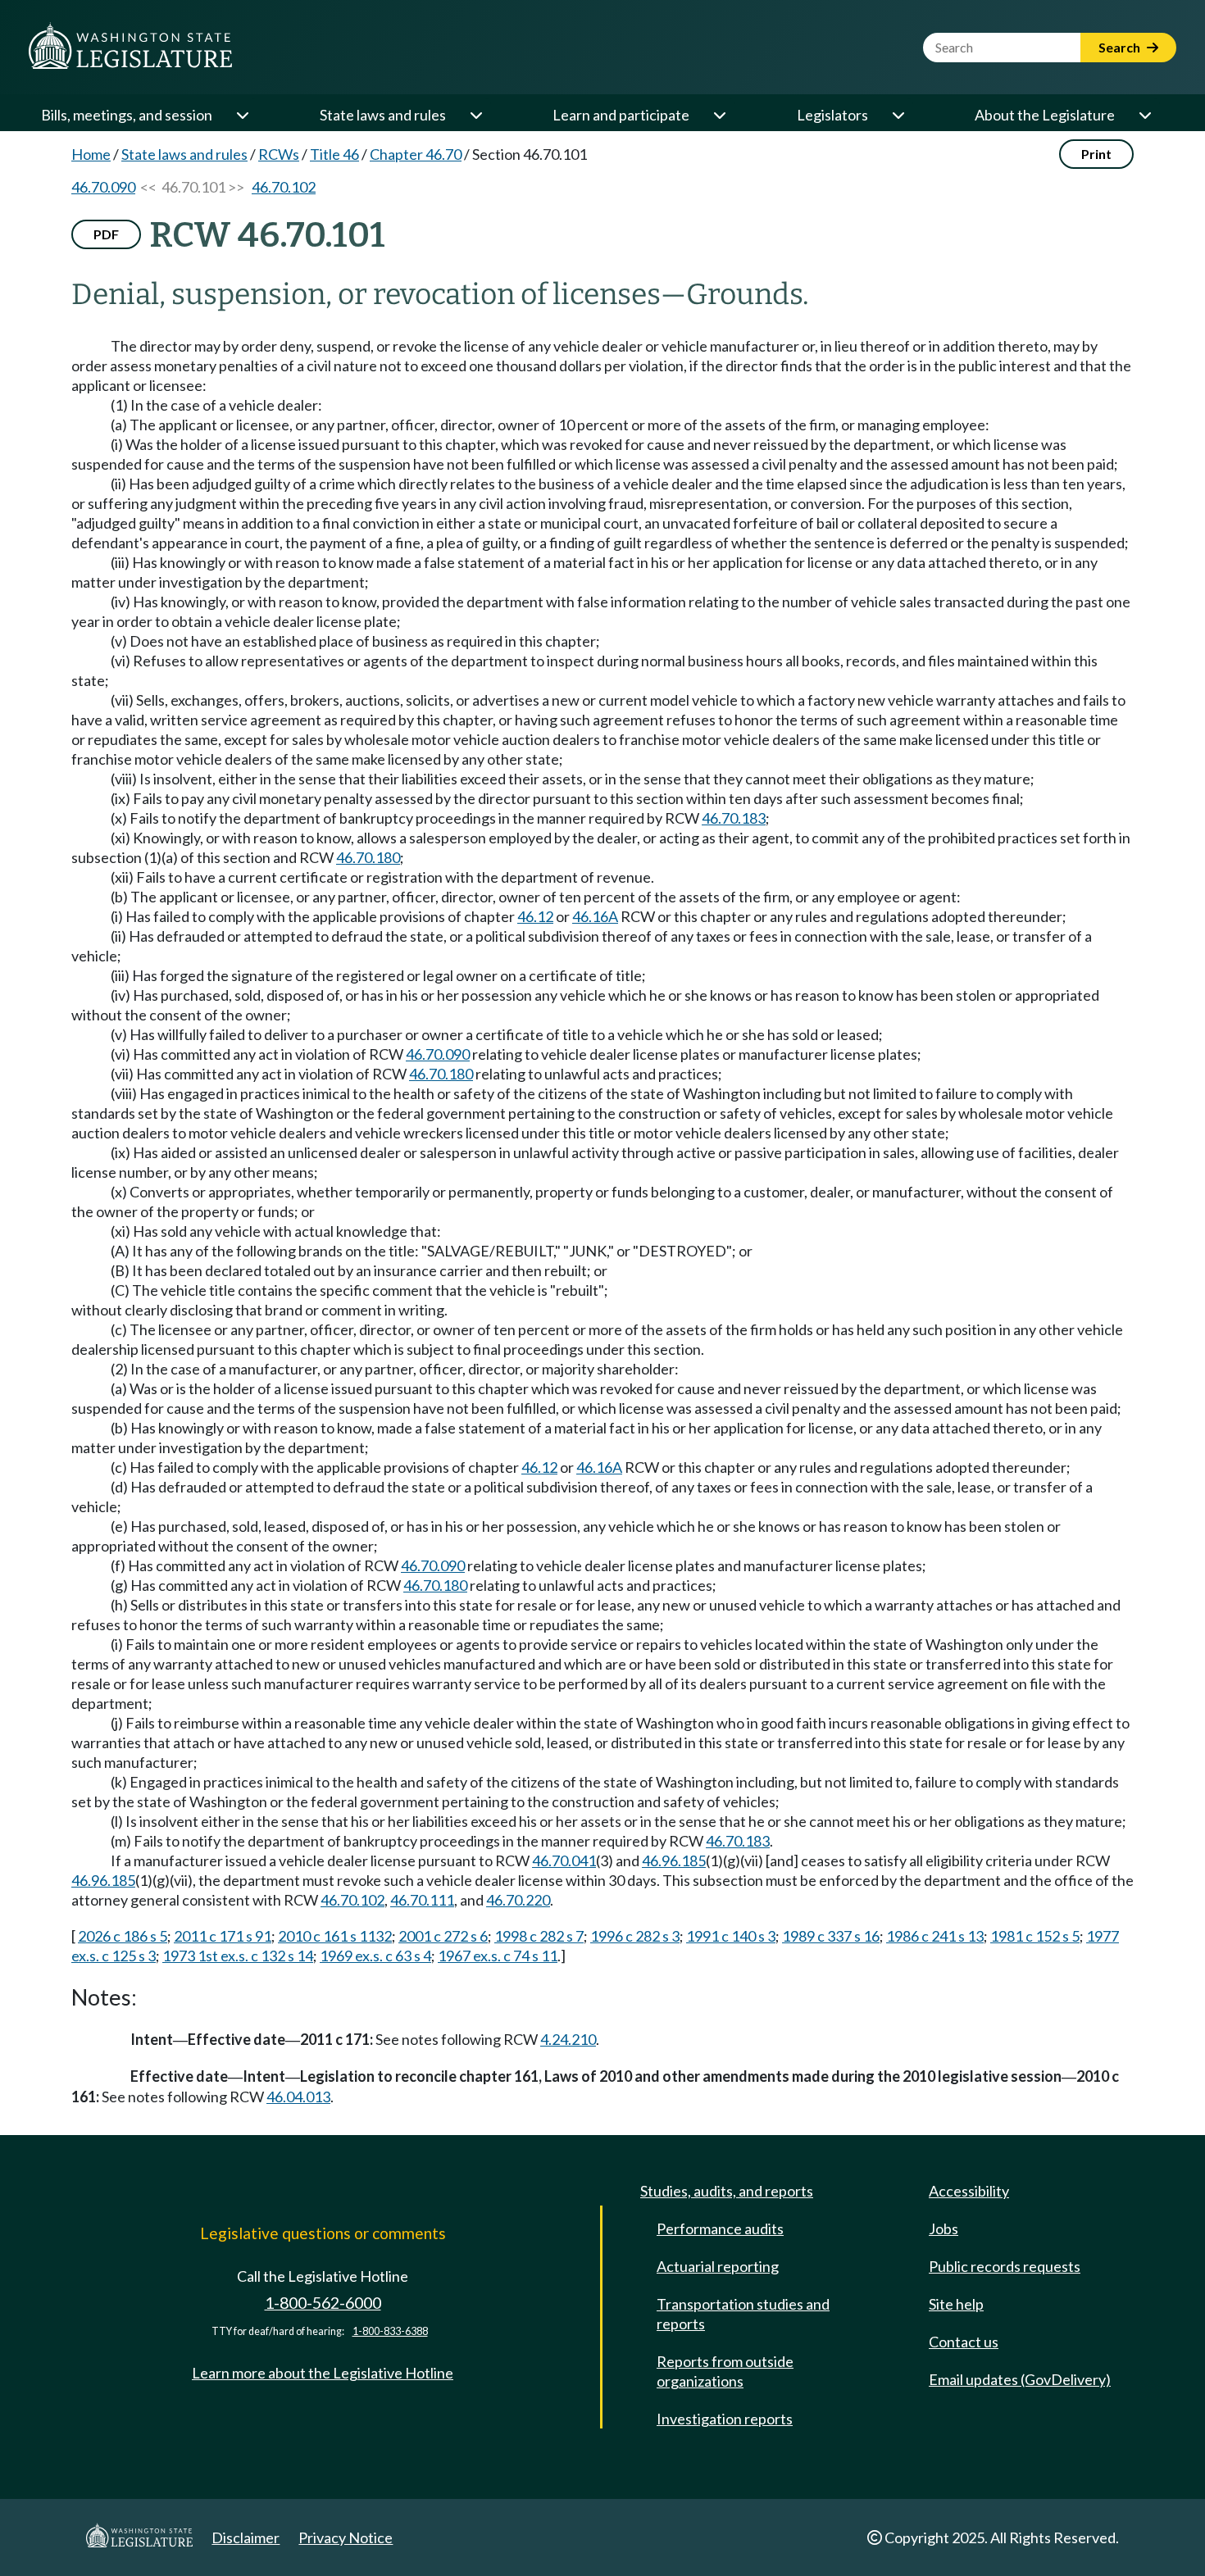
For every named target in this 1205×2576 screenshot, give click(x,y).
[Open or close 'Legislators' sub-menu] (898, 115)
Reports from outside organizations (725, 2371)
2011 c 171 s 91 (223, 1936)
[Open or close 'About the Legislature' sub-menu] (1144, 115)
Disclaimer (246, 2537)
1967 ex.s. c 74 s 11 (498, 1956)
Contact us (964, 2342)
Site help (956, 2304)
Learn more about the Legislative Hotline (323, 2373)
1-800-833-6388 (390, 2331)
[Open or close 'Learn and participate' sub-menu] (719, 115)
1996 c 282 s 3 (635, 1936)
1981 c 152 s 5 (1035, 1936)
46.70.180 (368, 857)
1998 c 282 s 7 (539, 1936)
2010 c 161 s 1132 (335, 1936)
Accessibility (969, 2191)
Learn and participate (621, 115)
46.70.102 (284, 187)
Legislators (832, 115)
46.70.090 (103, 187)
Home (91, 154)
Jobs (944, 2228)
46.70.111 (422, 1900)
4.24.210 (568, 2039)
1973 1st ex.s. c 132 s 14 (238, 1956)
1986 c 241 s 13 (935, 1936)
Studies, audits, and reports (727, 2191)
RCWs (279, 154)
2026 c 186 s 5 (123, 1936)
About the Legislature (1045, 115)
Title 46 (334, 154)
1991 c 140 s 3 (731, 1936)
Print (1096, 154)
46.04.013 (298, 2097)
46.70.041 (564, 1860)
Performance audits (720, 2228)
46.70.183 (734, 818)
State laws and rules (383, 115)
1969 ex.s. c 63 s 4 (375, 1956)
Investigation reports (725, 2419)
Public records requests (1005, 2266)
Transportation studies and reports (743, 2314)
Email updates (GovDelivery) (1020, 2379)
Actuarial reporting (718, 2266)
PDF (106, 234)
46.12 (535, 916)
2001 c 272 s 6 (443, 1936)
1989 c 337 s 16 (831, 1936)
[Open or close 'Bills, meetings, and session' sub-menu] (242, 115)
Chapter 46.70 (416, 154)
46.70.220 (518, 1900)
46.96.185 (674, 1860)
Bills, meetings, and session (127, 115)
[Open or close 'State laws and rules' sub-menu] (475, 115)
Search (1121, 47)
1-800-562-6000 (323, 2303)
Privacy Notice (346, 2537)
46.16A (595, 916)
